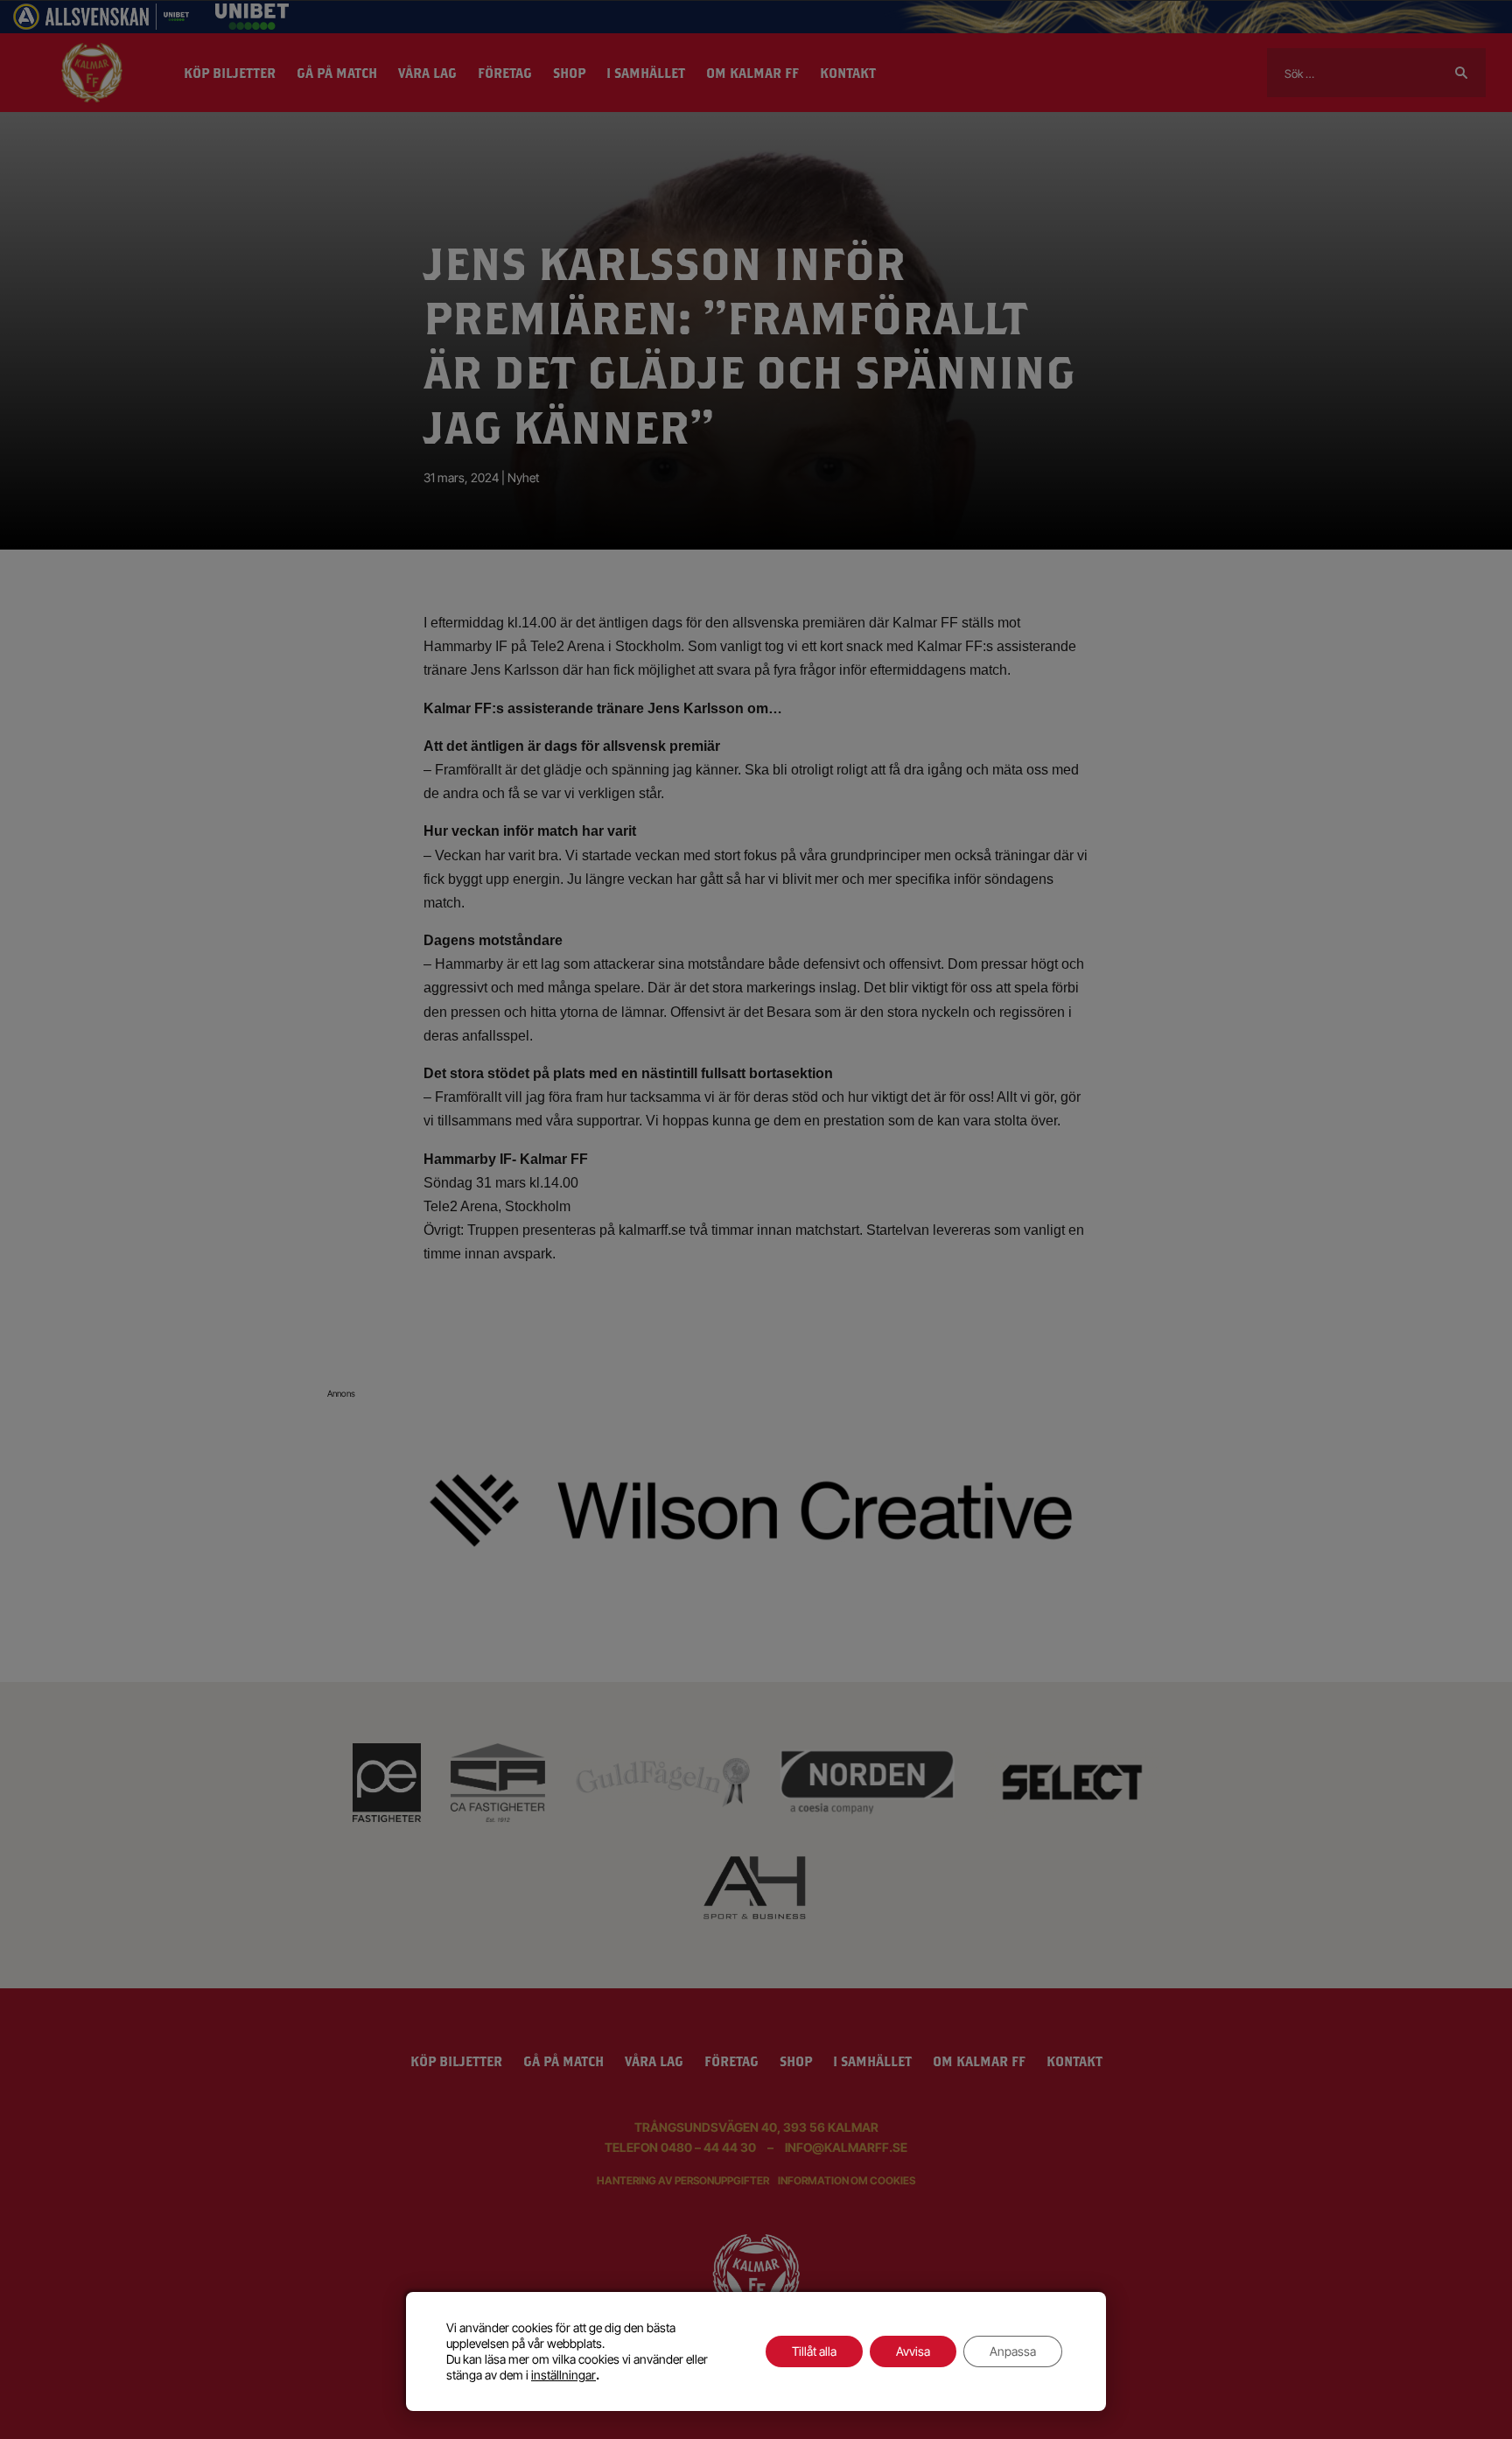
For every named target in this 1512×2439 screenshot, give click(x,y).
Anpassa (1013, 2351)
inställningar (563, 2375)
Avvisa (913, 2351)
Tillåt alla (814, 2351)
